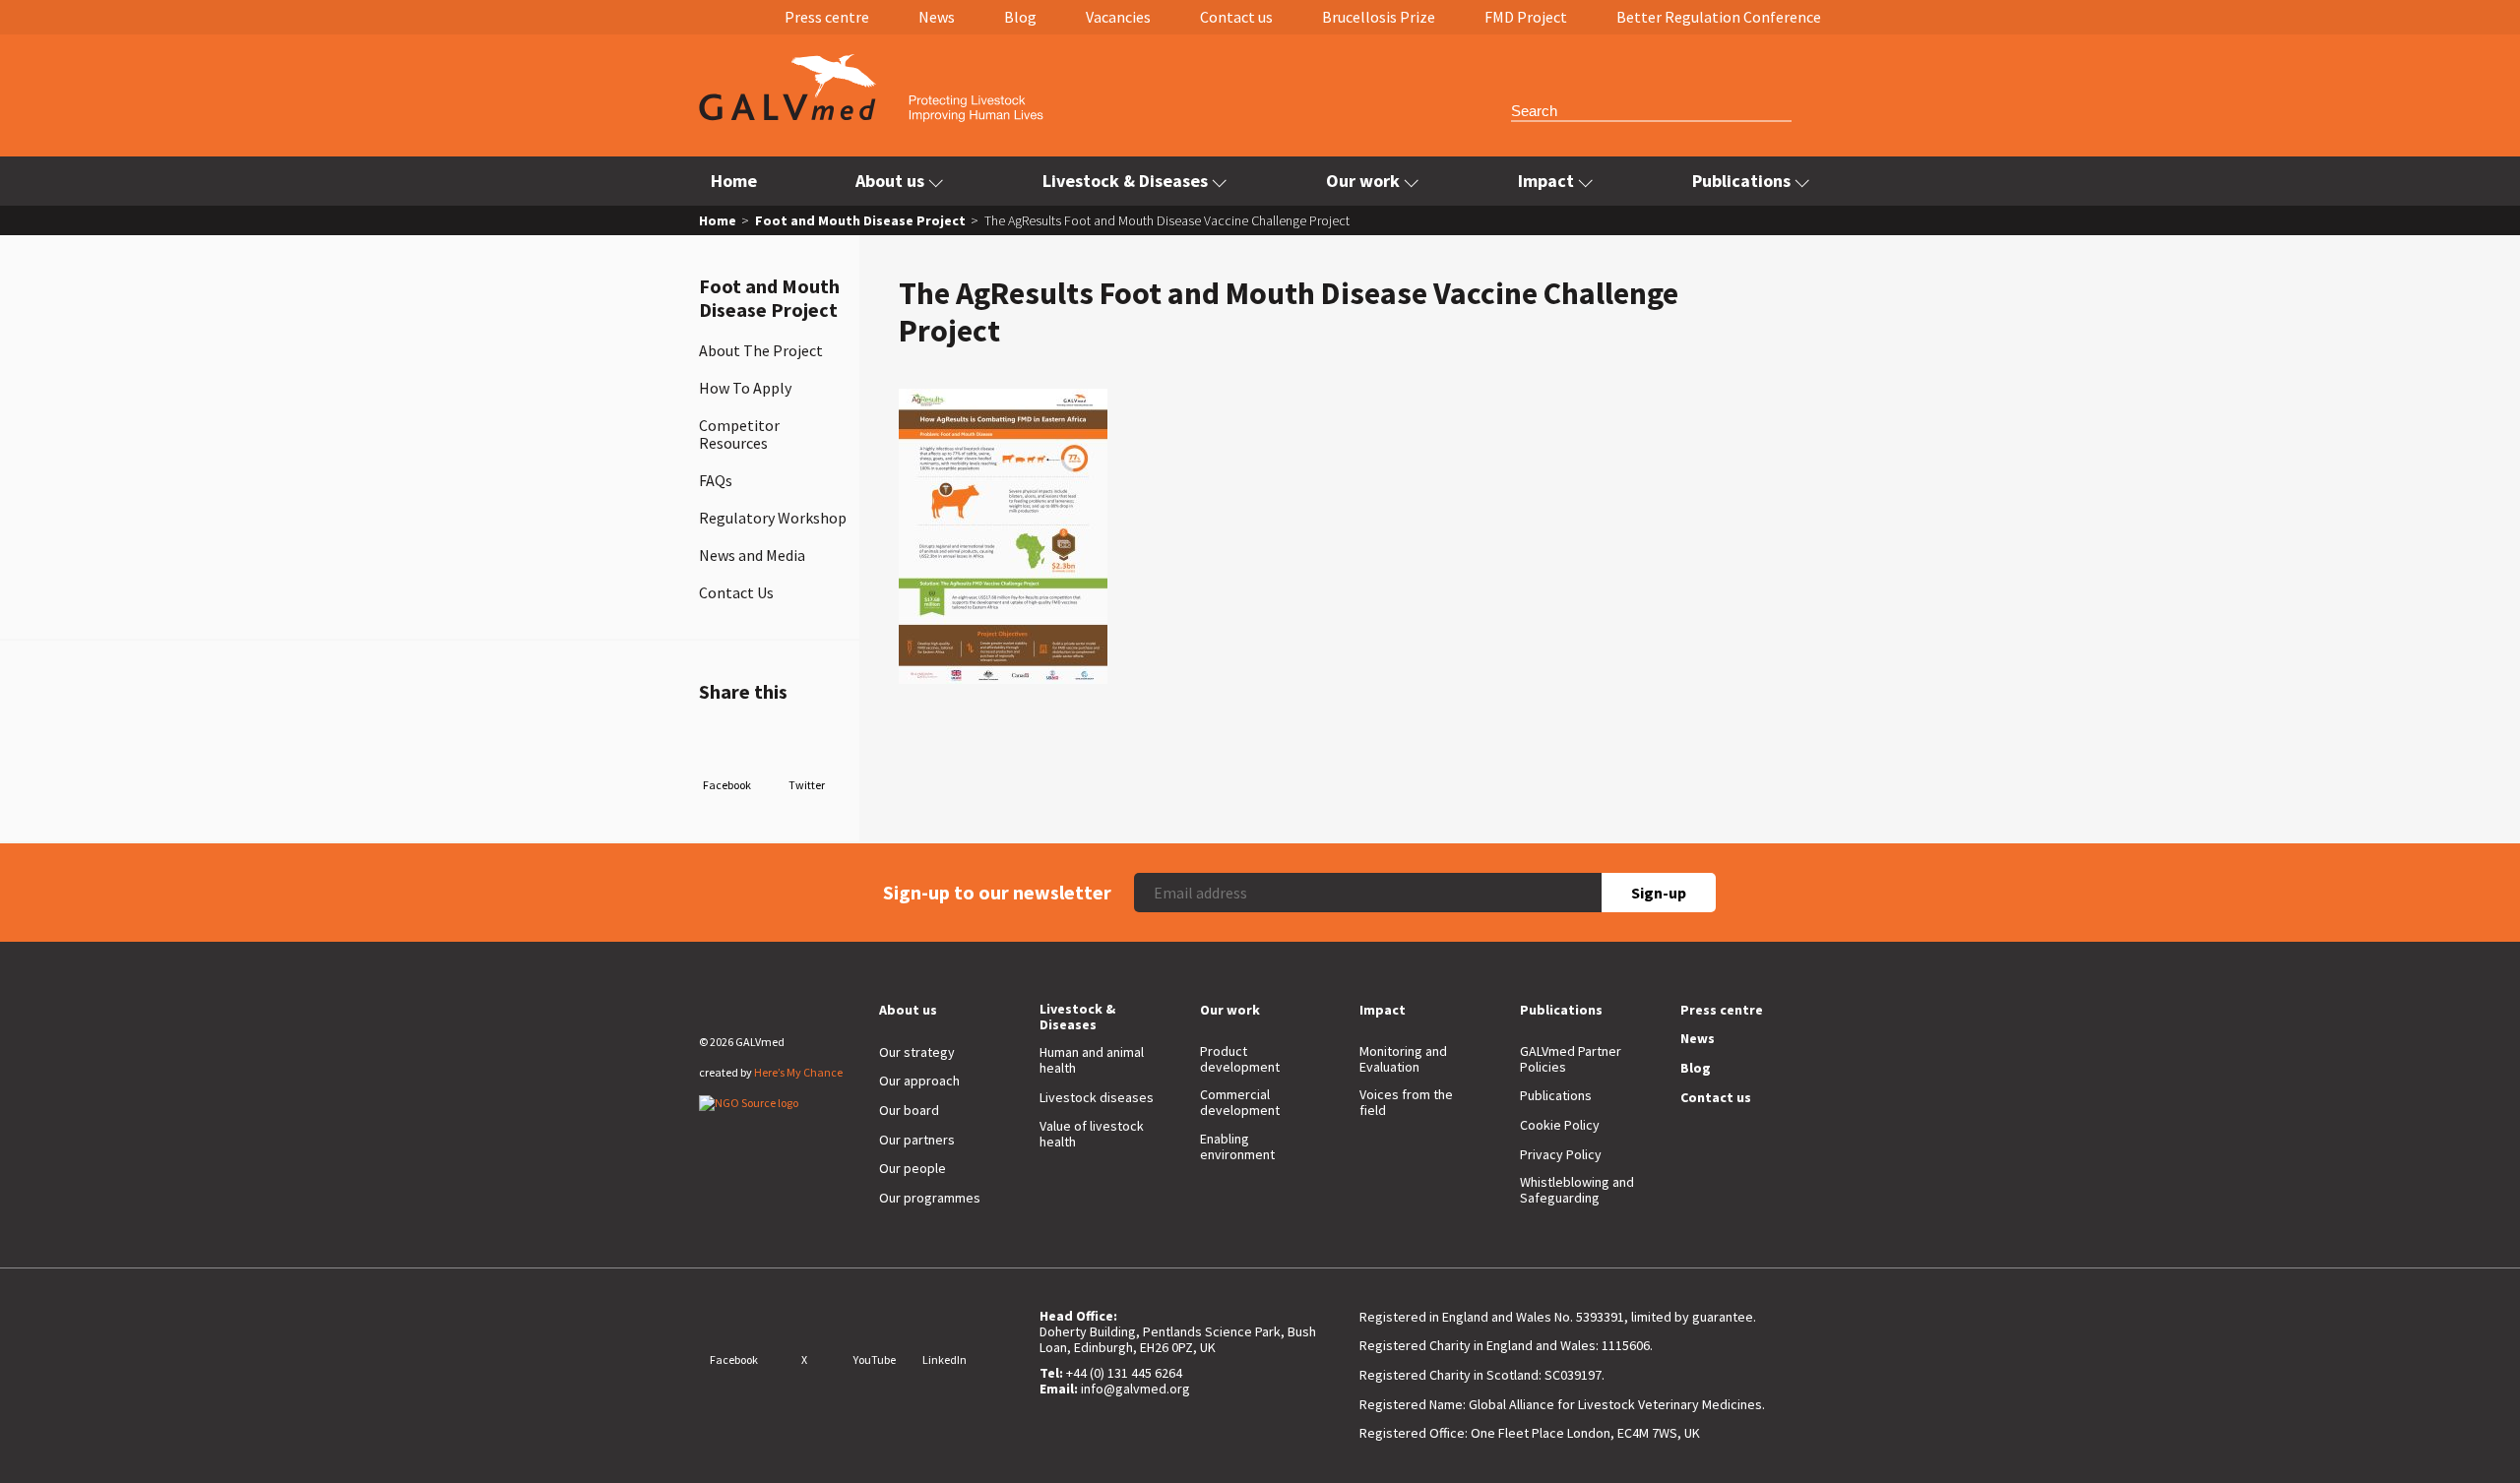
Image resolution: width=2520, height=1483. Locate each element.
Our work (1363, 181)
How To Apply (745, 388)
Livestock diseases (1097, 1097)
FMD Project (1526, 17)
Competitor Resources (739, 434)
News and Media (752, 555)
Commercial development (1240, 1102)
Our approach (919, 1081)
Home (734, 181)
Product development (1240, 1059)
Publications (1741, 181)
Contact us (1236, 17)
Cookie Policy (1560, 1125)
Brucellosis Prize (1379, 17)
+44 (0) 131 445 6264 (1124, 1373)
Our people (913, 1168)
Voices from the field (1406, 1102)
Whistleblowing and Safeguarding (1577, 1190)
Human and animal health (1092, 1060)
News (937, 17)
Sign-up (1659, 893)
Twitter (807, 785)
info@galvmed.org (1135, 1389)
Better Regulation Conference (1719, 17)
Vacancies (1118, 17)
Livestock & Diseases (1125, 181)
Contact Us (736, 592)
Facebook (727, 785)
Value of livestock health (1092, 1134)
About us (890, 181)
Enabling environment (1237, 1146)
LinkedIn (945, 1359)
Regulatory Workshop (773, 518)
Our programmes (930, 1198)
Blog (1020, 17)
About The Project (761, 350)
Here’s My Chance (798, 1072)
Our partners (917, 1140)
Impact (1546, 181)
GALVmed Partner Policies (1571, 1059)
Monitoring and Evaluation (1403, 1059)
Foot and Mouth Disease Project (860, 220)
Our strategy (917, 1052)
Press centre (827, 17)
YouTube (875, 1359)
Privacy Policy (1561, 1154)
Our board (909, 1110)
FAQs (716, 480)
